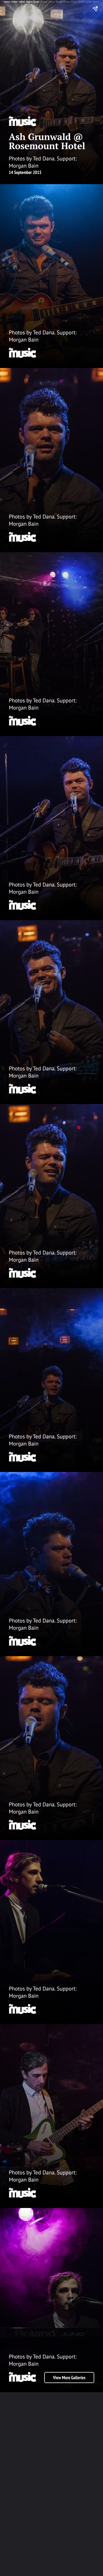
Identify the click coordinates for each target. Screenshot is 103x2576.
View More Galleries (69, 2378)
